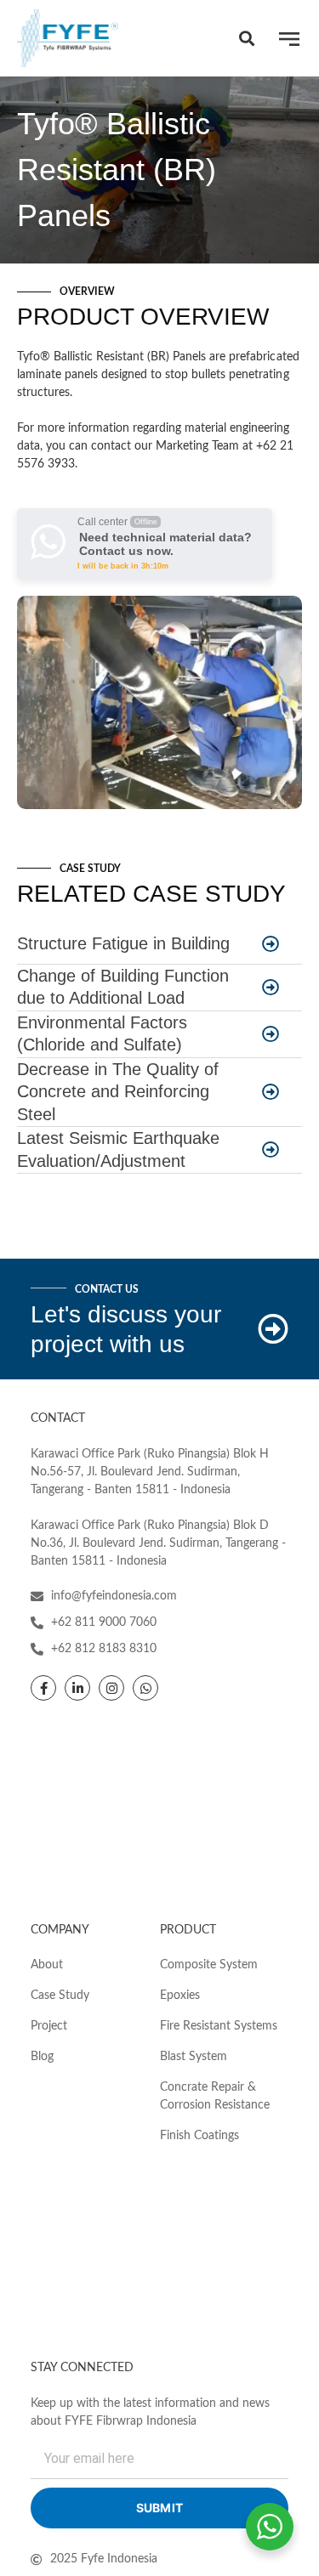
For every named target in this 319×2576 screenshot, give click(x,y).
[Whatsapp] (145, 1688)
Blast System (194, 2057)
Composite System (209, 1965)
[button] (246, 39)
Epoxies (180, 1996)
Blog (42, 2057)
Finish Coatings (199, 2136)
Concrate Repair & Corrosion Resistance (215, 2096)
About (47, 1965)
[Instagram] (111, 1688)
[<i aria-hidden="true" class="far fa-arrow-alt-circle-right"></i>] (271, 945)
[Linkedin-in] (77, 1688)
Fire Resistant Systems (219, 2026)
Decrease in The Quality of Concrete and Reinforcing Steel (118, 1092)
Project (49, 2026)
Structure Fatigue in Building (123, 943)
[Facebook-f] (43, 1688)
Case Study (60, 1996)
